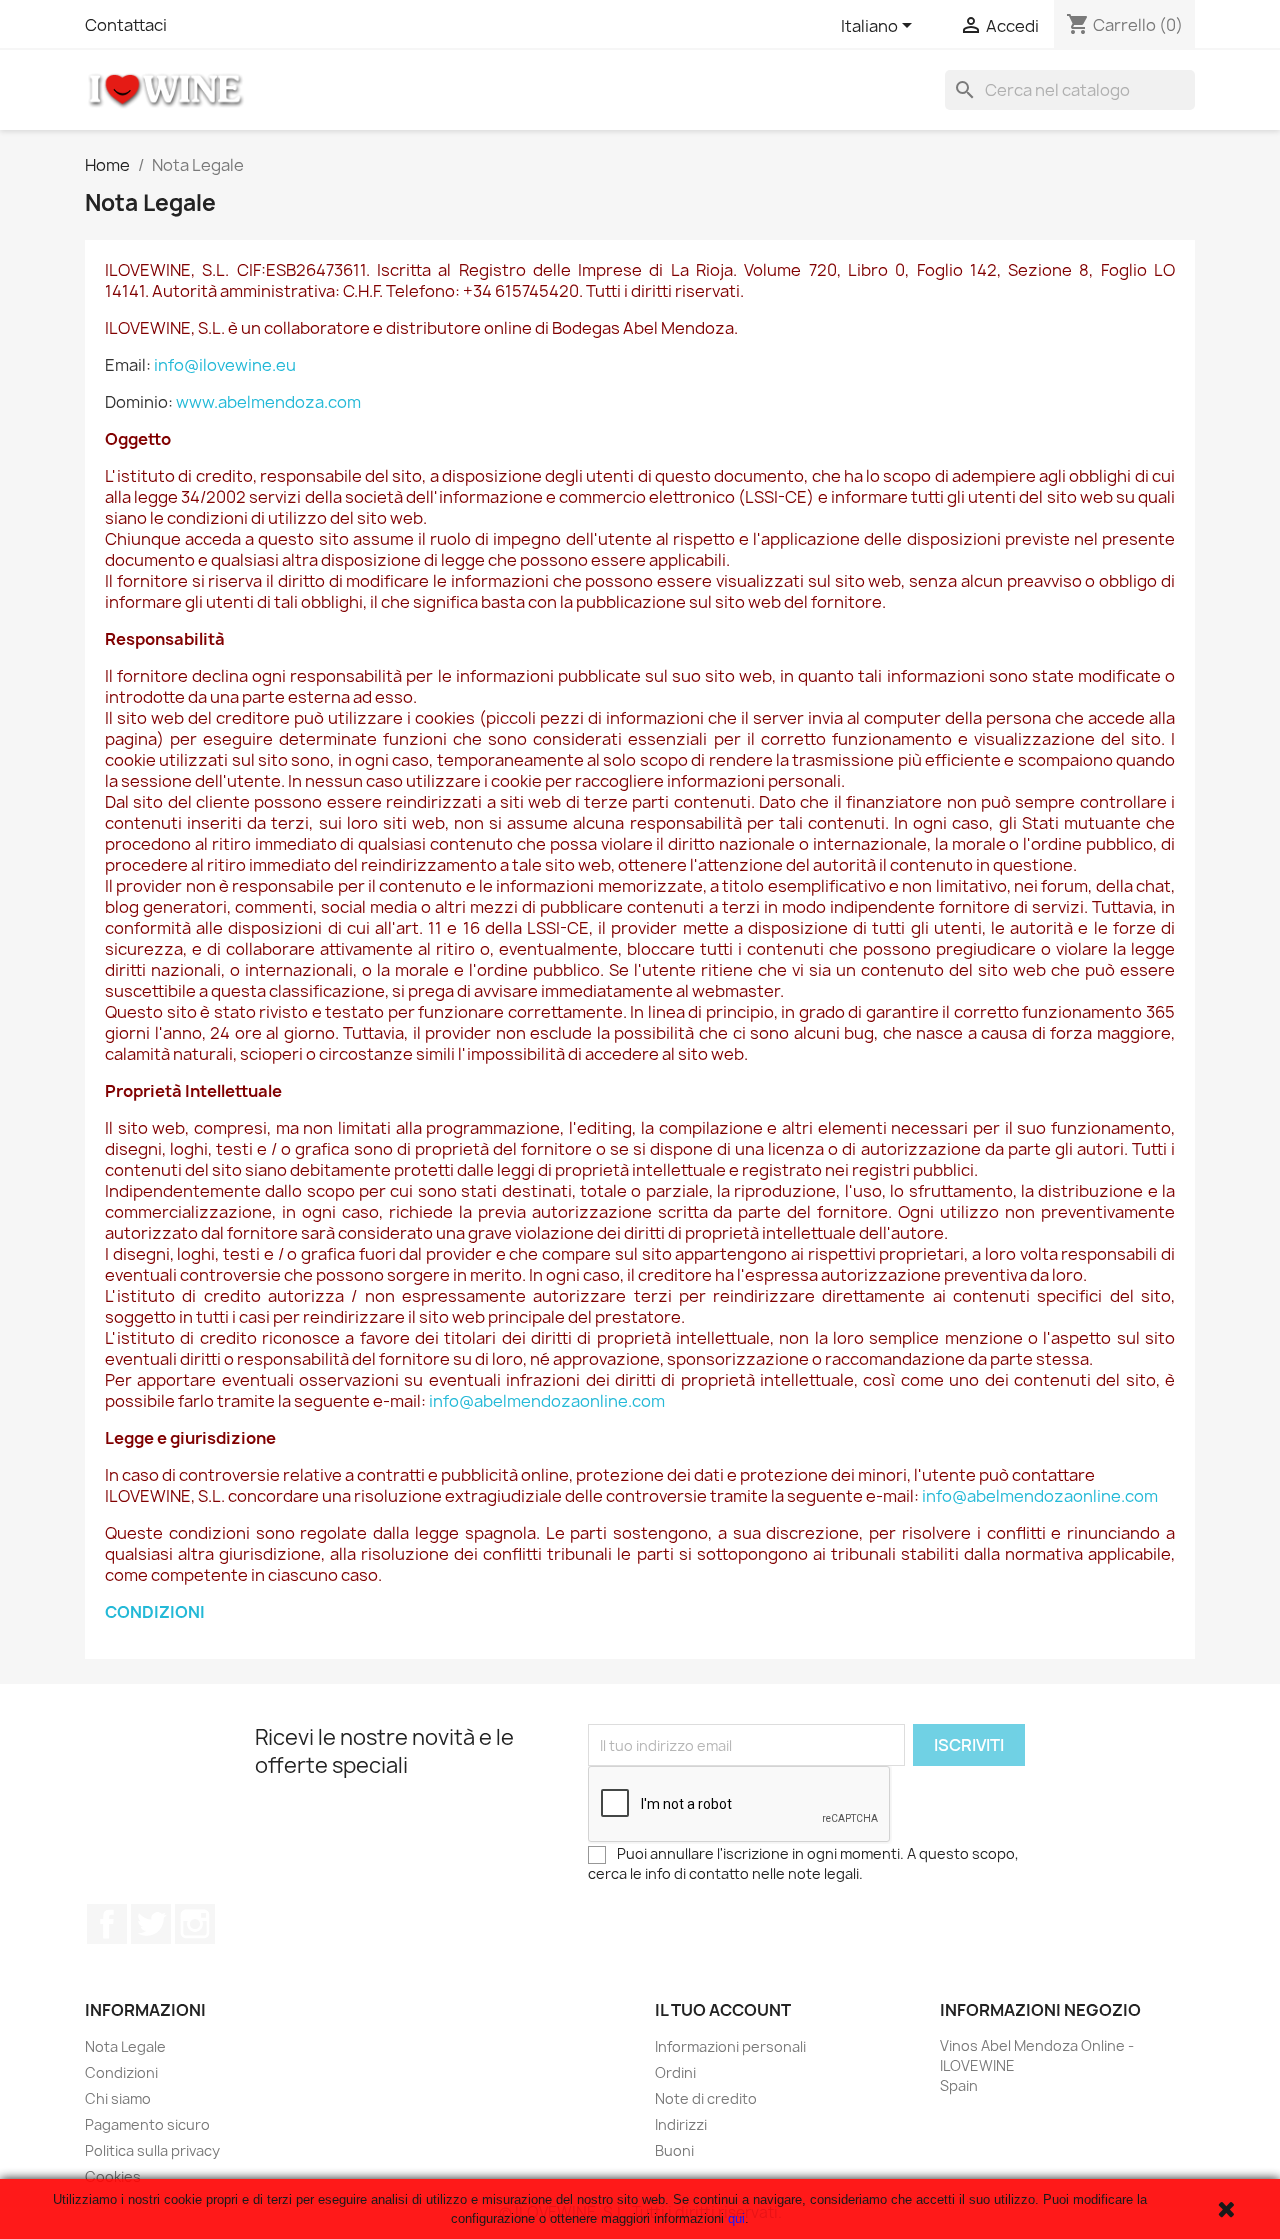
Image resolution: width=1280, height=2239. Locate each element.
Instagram (195, 1924)
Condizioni (121, 2072)
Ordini (675, 2072)
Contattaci (126, 25)
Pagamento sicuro (147, 2124)
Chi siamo (118, 2098)
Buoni (674, 2150)
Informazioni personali (730, 2046)
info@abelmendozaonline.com (547, 1401)
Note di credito (706, 2098)
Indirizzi (681, 2124)
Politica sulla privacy (152, 2150)
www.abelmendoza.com (268, 402)
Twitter (151, 1924)
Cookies (113, 2176)
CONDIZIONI (155, 1612)
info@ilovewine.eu (225, 365)
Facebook (107, 1924)
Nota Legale (125, 2046)
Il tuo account (723, 2010)
